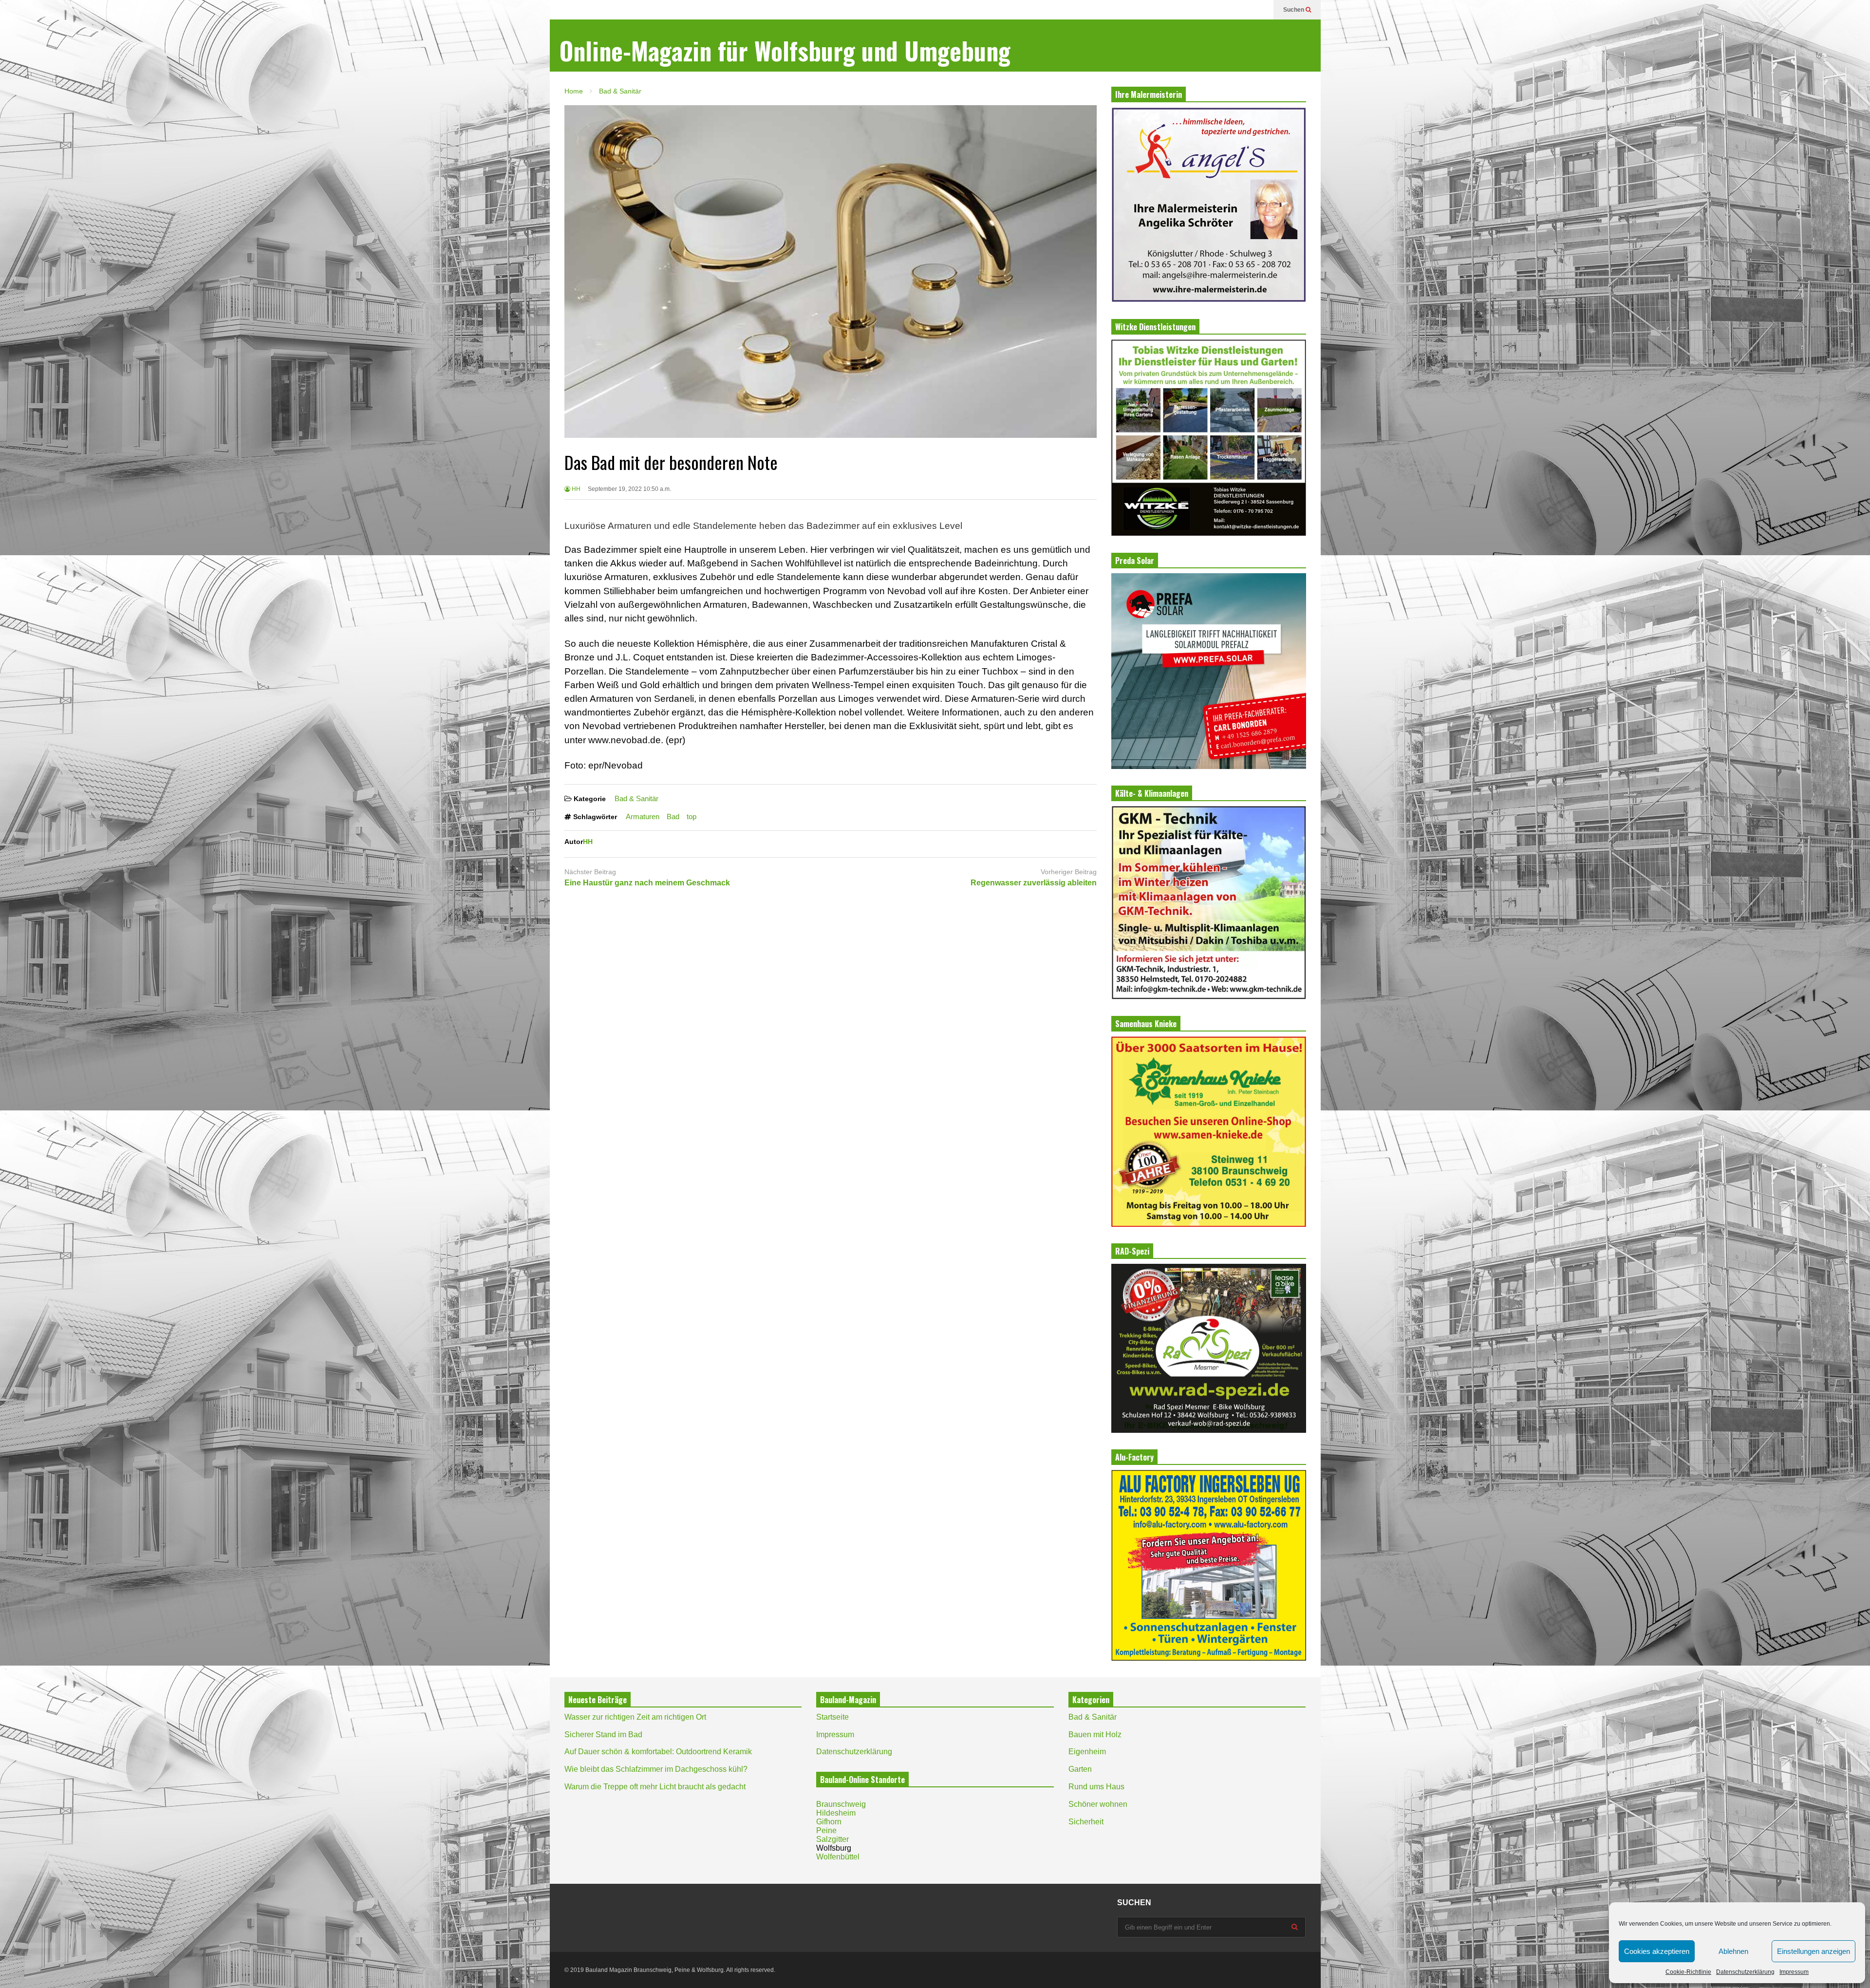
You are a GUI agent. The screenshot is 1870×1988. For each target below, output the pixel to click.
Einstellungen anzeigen (1814, 1951)
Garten (1080, 1769)
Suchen (1294, 10)
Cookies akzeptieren (1657, 1951)
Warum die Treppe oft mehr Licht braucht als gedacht (655, 1787)
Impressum (1794, 1972)
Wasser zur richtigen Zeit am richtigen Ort (635, 1717)
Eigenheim (1087, 1752)
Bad (673, 816)
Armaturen (643, 816)
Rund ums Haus (1096, 1787)
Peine (826, 1830)
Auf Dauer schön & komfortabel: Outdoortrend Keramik (658, 1752)
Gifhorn (829, 1822)
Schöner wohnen (1098, 1804)
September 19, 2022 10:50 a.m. (629, 489)
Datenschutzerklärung (1745, 1972)
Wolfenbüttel (838, 1857)
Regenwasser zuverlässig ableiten (1034, 883)
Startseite (832, 1717)
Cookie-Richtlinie (1688, 1972)
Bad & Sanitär (636, 798)
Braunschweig (841, 1804)
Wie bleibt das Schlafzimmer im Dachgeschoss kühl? (656, 1769)
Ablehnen (1733, 1951)
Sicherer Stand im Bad (603, 1735)
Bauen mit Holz (1095, 1735)
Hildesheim (836, 1813)
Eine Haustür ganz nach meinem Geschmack (647, 883)
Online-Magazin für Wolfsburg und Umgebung (785, 50)
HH (575, 489)
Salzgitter (832, 1839)
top (692, 816)
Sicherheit (1086, 1822)
